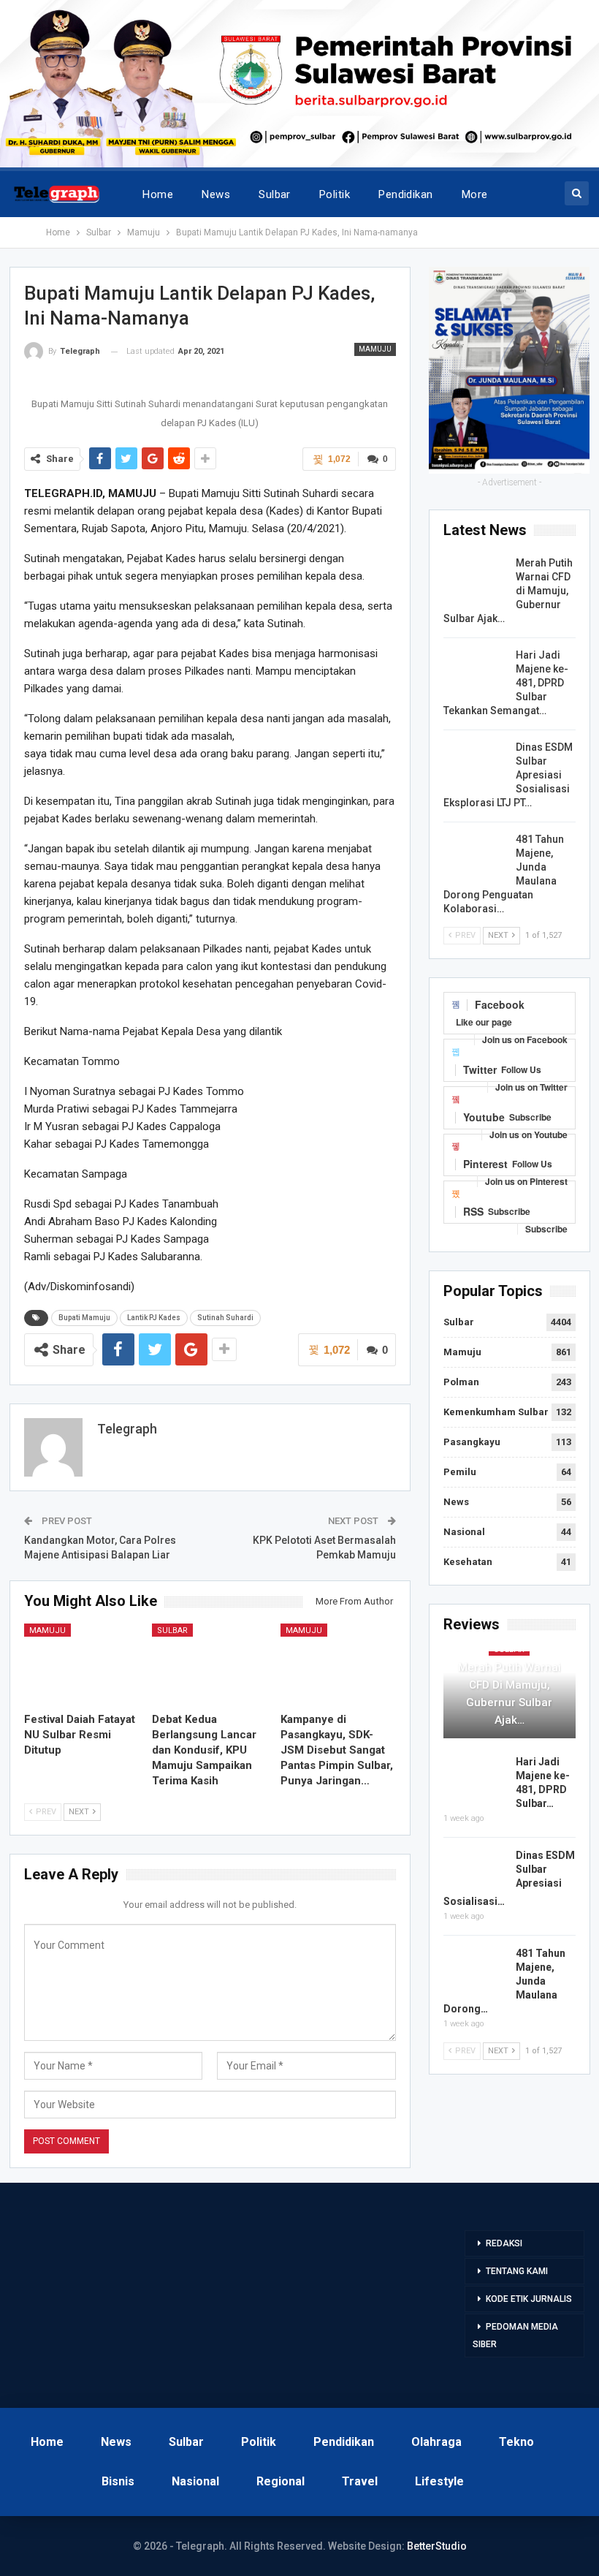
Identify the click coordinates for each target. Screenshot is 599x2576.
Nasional (464, 1532)
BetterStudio (437, 2546)
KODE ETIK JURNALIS (529, 2299)
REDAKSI (504, 2243)
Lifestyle (439, 2481)
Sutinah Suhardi (225, 1318)
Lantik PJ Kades (154, 1318)
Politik (335, 194)
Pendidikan (406, 194)
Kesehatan (468, 1562)
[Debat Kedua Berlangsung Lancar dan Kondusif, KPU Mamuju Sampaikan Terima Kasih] (210, 1664)
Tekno (516, 2442)
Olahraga (436, 2442)
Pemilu (460, 1472)
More (475, 194)
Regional (281, 2481)
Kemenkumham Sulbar (496, 1412)
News (216, 194)
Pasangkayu (472, 1442)
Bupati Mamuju (84, 1318)
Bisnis (118, 2481)
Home (158, 194)
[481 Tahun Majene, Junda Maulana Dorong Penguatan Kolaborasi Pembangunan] (475, 856)
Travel (360, 2481)
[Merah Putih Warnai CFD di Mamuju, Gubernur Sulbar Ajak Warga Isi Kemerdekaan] (475, 580)
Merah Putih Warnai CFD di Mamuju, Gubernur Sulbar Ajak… (510, 1694)
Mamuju (375, 349)
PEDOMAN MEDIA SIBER (515, 2336)
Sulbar (275, 194)
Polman (461, 1382)
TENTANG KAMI (517, 2271)
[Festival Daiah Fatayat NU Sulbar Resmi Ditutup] (82, 1664)
